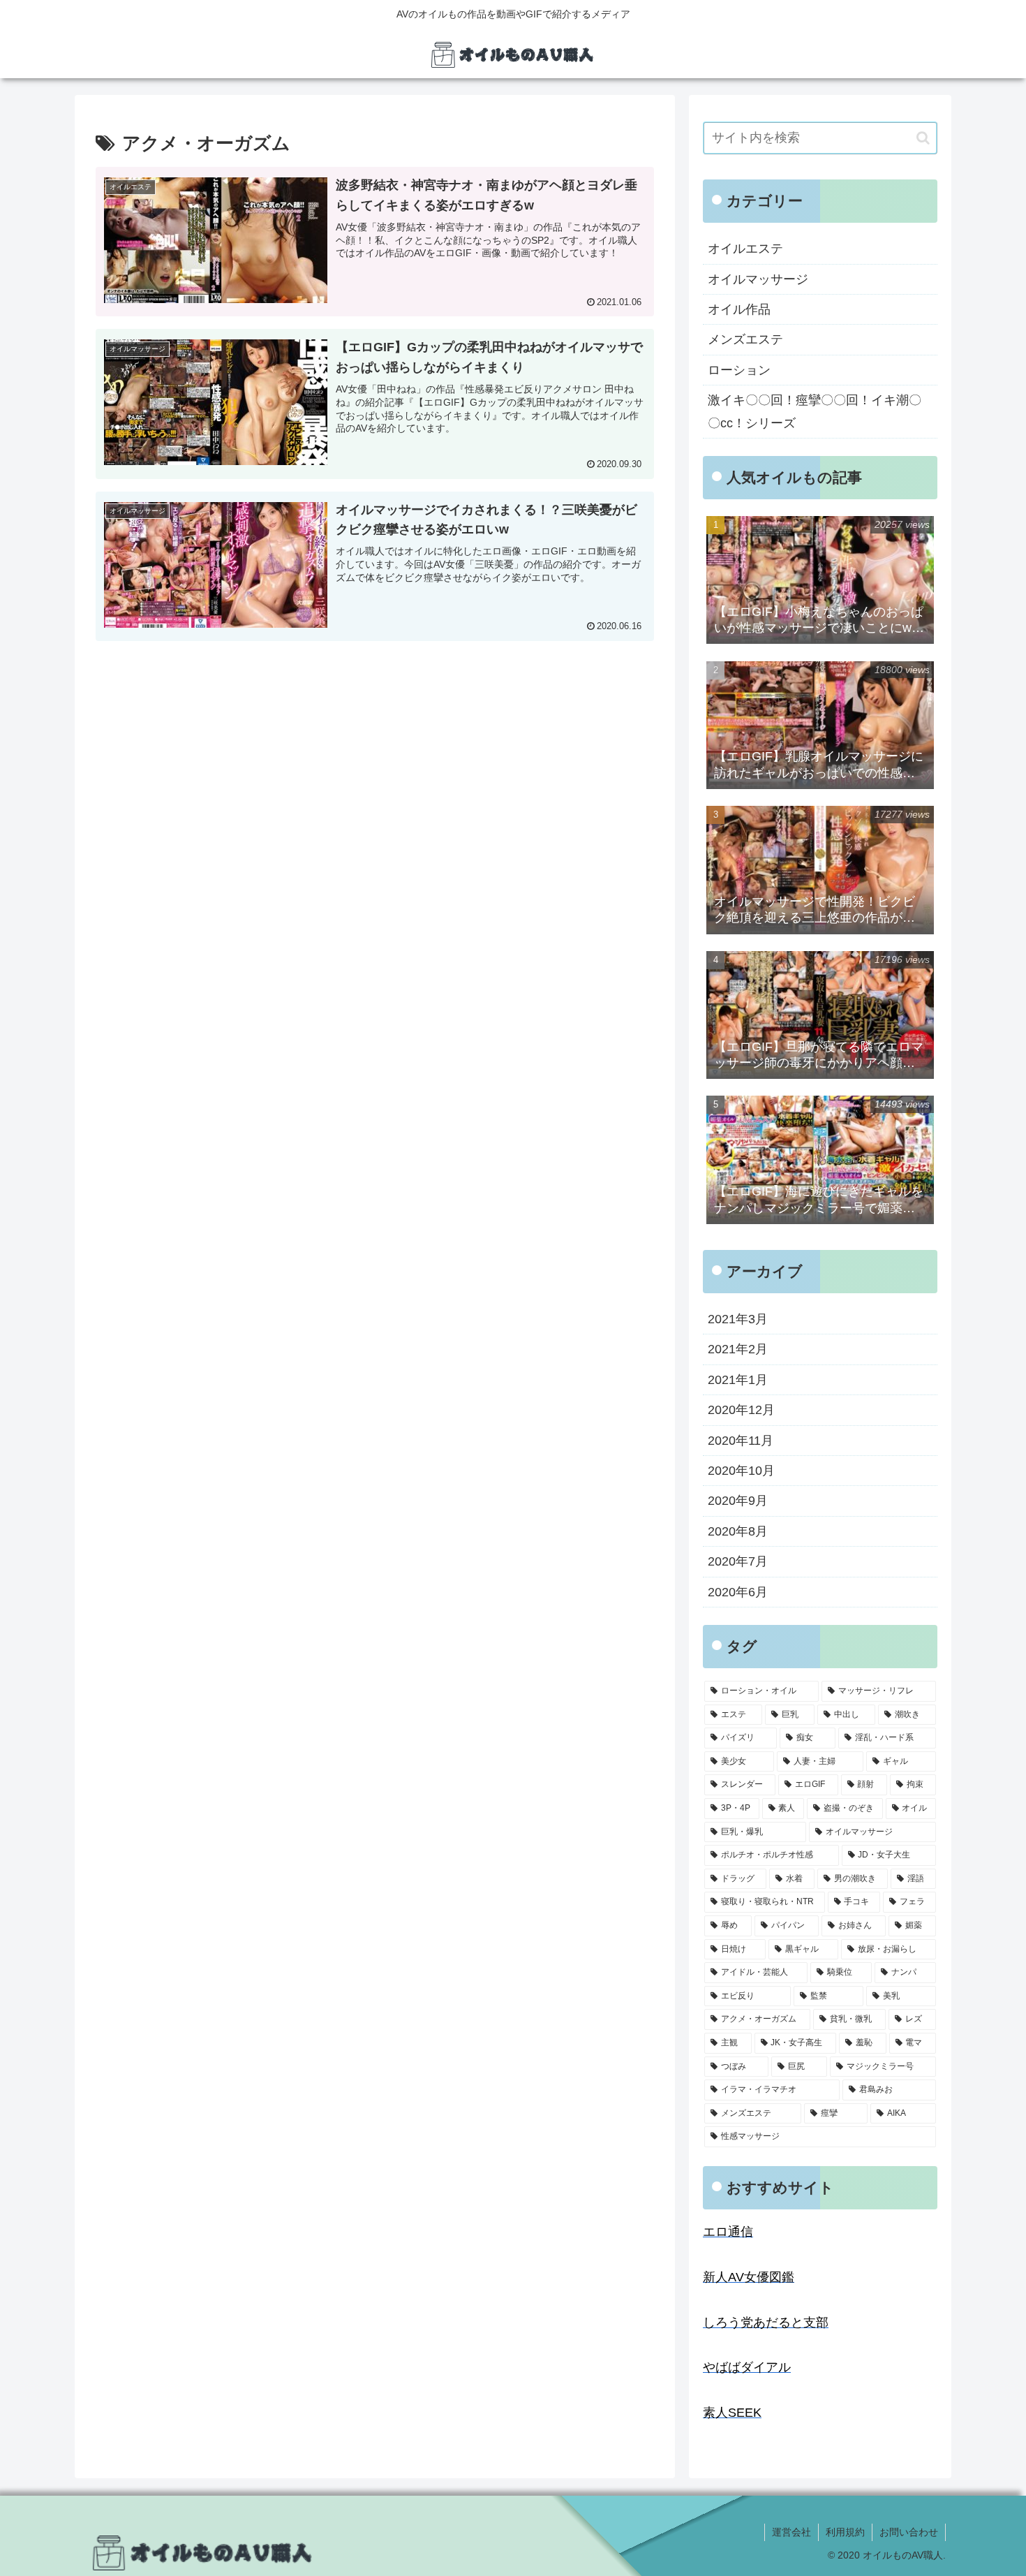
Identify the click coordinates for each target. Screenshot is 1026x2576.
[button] (923, 138)
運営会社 (791, 2532)
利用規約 (845, 2532)
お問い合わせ (909, 2532)
